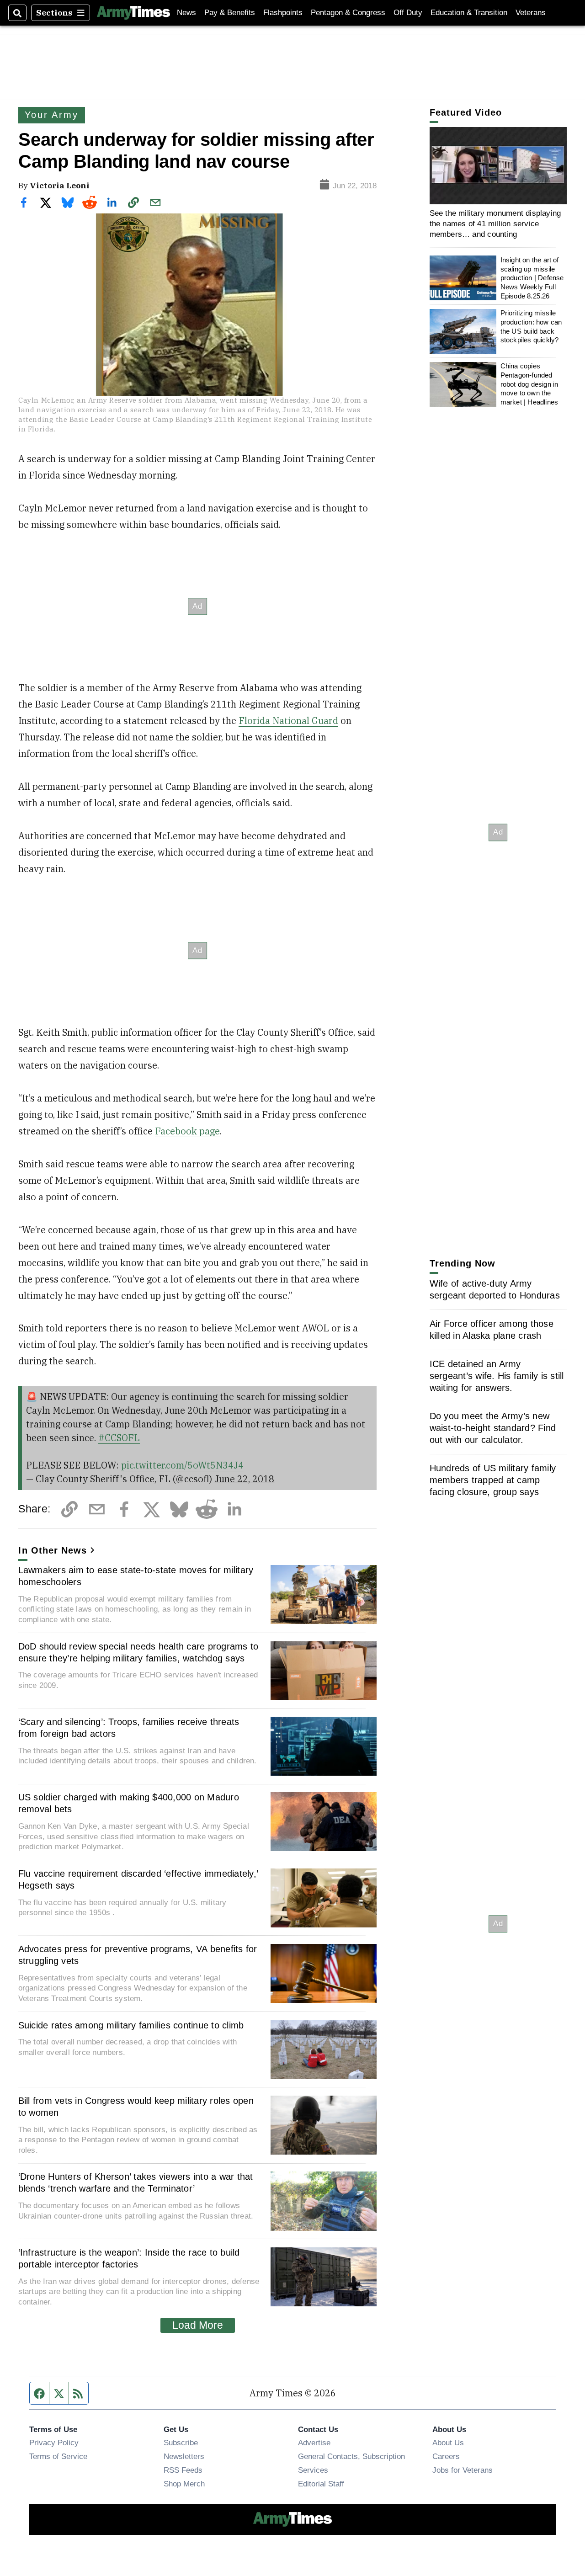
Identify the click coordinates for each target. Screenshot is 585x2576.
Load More (198, 2325)
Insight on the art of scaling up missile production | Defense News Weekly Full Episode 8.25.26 (532, 278)
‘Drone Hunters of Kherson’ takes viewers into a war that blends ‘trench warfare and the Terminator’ (136, 2182)
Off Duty (408, 13)
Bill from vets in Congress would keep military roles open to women (136, 2107)
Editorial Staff (321, 2484)
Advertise (314, 2443)
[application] (498, 166)
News (186, 13)
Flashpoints (283, 13)
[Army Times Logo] (133, 13)
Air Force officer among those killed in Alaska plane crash (492, 1330)
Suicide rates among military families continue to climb (131, 2025)
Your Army (51, 115)
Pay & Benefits (230, 13)
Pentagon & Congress (348, 13)
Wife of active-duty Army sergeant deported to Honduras (495, 1289)
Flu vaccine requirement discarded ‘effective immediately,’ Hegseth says (138, 1879)
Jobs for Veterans (463, 2470)
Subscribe (181, 2443)
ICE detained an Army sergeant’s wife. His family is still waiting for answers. (497, 1376)
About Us (448, 2443)
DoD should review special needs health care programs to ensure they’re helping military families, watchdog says (138, 1652)
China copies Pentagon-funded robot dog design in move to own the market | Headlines (529, 384)
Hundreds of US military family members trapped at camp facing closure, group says (493, 1480)
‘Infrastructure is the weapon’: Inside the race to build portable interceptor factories (129, 2258)
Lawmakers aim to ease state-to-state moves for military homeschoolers (136, 1576)
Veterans (531, 13)
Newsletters (184, 2456)
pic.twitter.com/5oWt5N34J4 (182, 1465)
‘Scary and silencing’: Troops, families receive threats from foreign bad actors (129, 1728)
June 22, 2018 (244, 1479)
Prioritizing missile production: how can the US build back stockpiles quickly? (531, 327)
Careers (446, 2456)
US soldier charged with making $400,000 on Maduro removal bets (129, 1803)
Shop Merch (184, 2484)
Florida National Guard (288, 721)
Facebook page (187, 1131)
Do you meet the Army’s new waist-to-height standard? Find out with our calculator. (493, 1428)
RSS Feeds (183, 2470)
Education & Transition (469, 13)
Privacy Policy (54, 2443)
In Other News (53, 1550)
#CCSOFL (119, 1438)
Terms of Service (58, 2456)
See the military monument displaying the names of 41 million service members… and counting (495, 224)
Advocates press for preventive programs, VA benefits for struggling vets (138, 1955)
